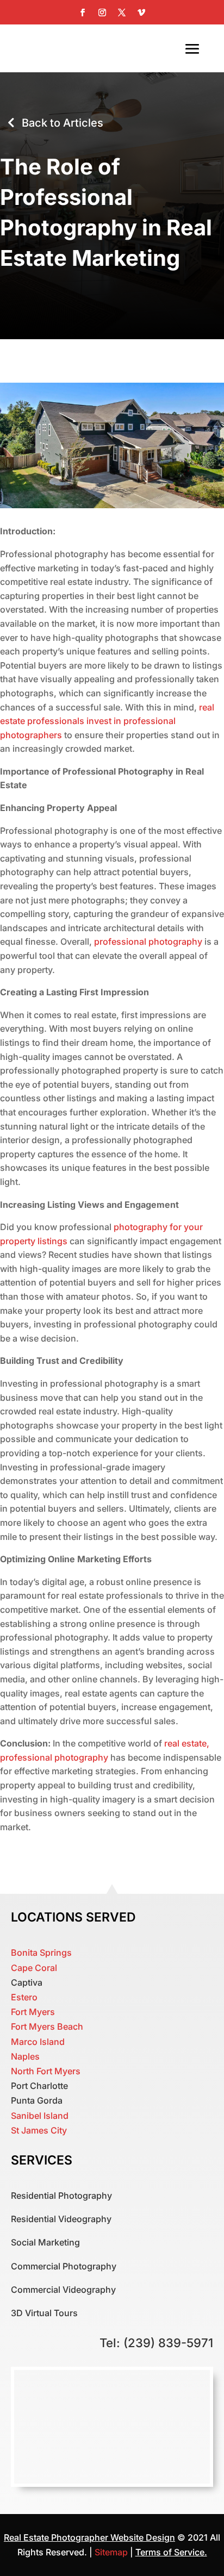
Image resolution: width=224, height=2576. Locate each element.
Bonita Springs (41, 1953)
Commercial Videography (63, 2290)
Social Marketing (45, 2242)
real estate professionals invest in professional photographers (107, 721)
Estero (24, 1997)
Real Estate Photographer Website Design (89, 2537)
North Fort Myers (46, 2071)
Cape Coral (34, 1968)
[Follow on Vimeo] (141, 13)
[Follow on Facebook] (83, 13)
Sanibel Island (40, 2116)
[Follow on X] (122, 13)
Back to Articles (63, 123)
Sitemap (112, 2552)
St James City (39, 2130)
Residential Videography (61, 2219)
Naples (25, 2056)
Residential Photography (61, 2195)
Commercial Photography (64, 2266)
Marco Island (38, 2042)
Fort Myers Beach (47, 2026)
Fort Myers (33, 2012)
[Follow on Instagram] (102, 13)
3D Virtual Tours (44, 2313)
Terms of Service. (171, 2552)
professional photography (148, 941)
